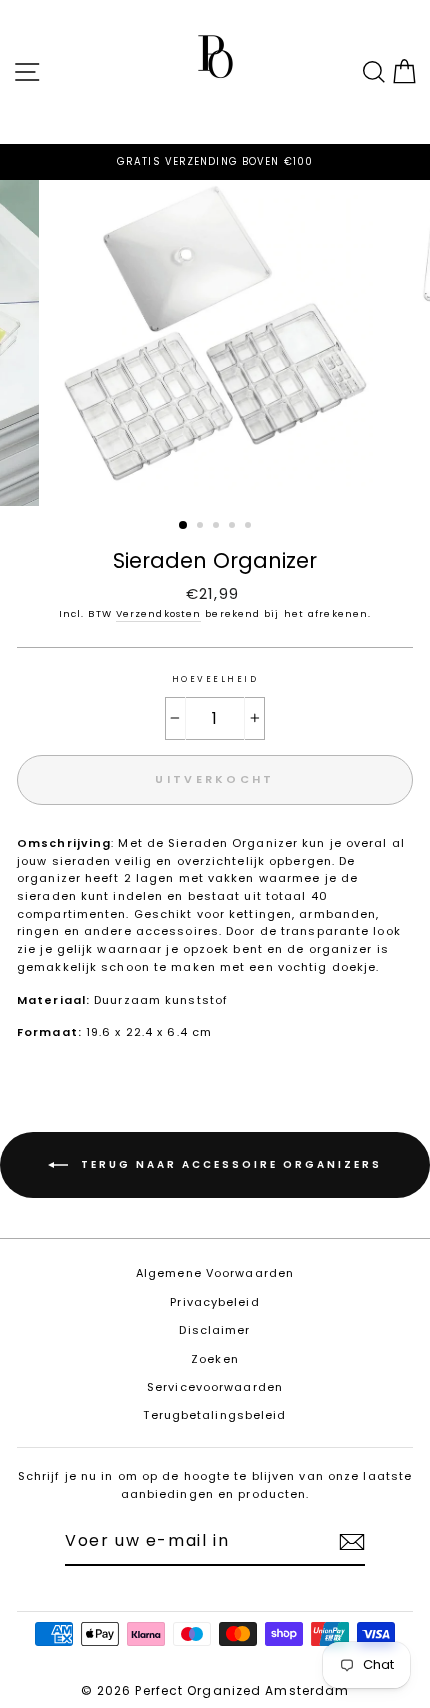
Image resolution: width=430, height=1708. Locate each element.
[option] (215, 162)
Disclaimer (214, 1330)
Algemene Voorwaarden (215, 1273)
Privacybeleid (214, 1302)
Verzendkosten (158, 613)
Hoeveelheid (215, 679)
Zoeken (215, 1359)
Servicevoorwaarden (215, 1387)
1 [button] (184, 526)
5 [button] (250, 527)
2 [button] (202, 527)
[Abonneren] (352, 1542)
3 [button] (218, 527)
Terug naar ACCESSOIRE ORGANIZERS (229, 1164)
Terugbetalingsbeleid (214, 1415)
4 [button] (234, 527)
